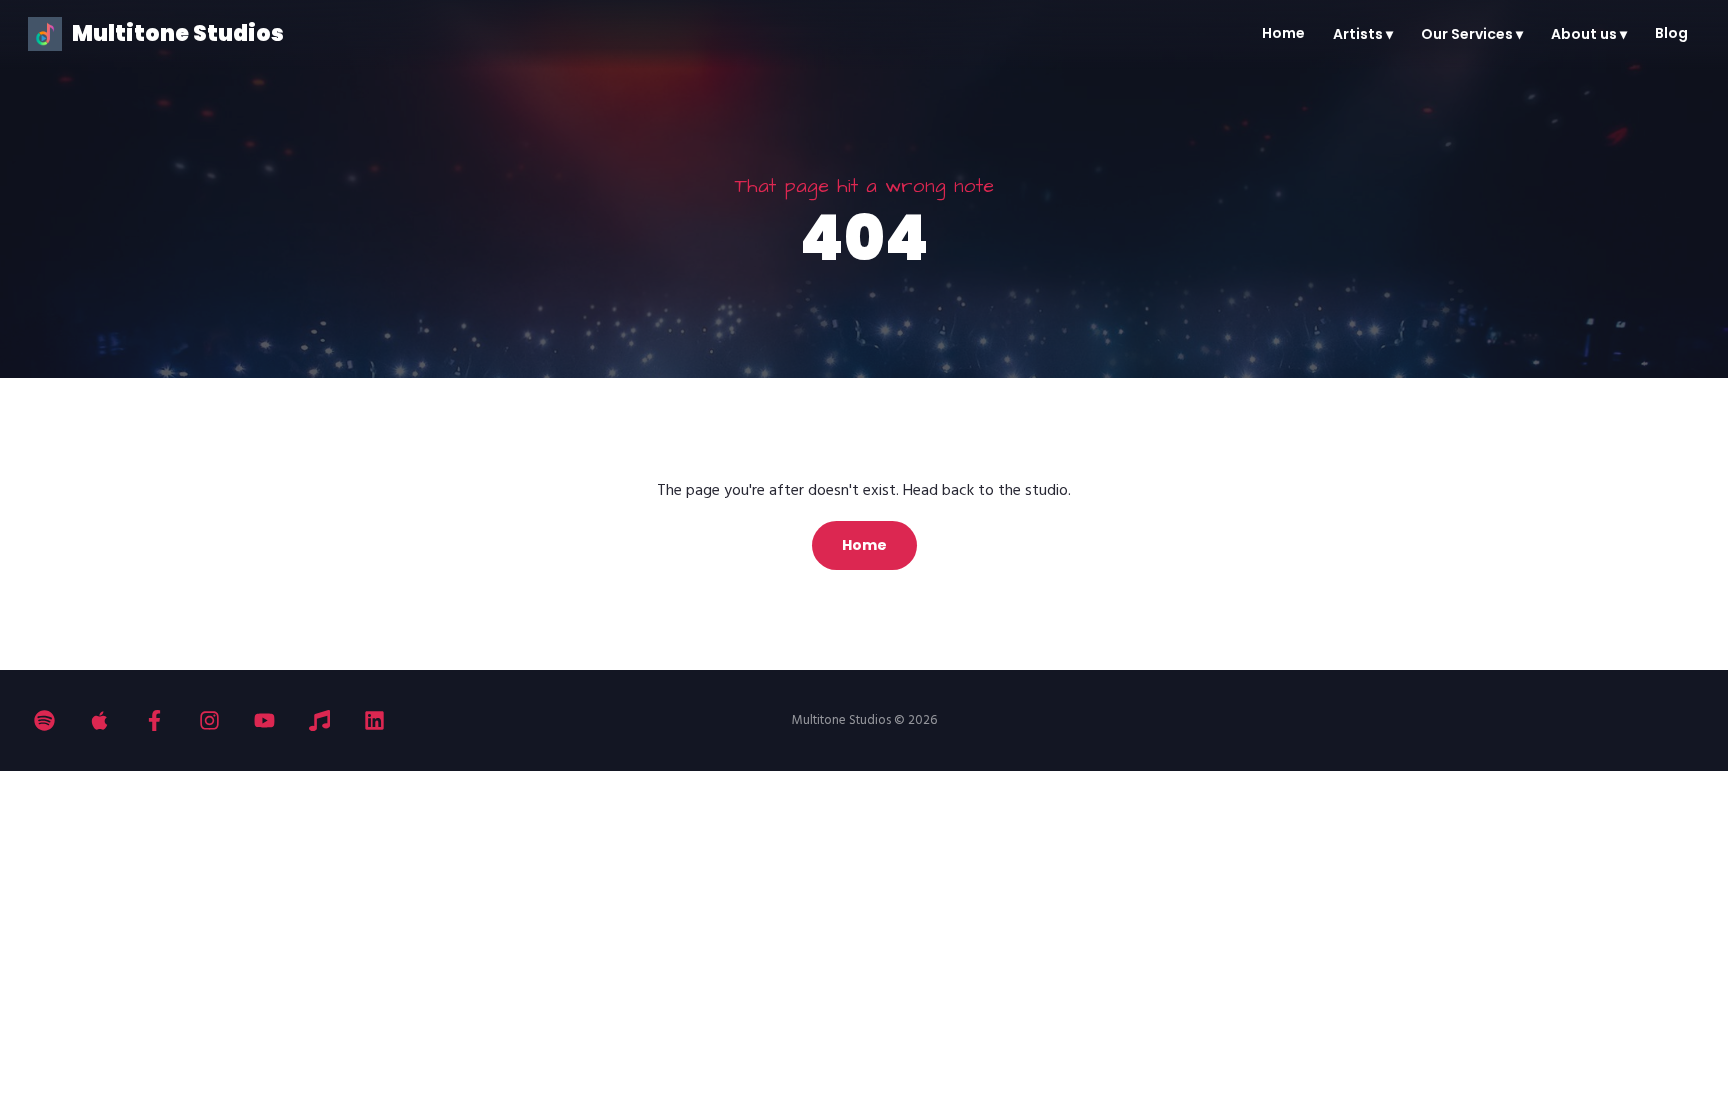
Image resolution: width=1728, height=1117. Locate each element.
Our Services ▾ (1472, 34)
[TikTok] (319, 720)
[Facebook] (154, 720)
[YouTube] (264, 720)
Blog (1671, 33)
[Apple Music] (99, 720)
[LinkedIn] (374, 720)
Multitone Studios (178, 33)
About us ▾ (1589, 34)
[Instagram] (209, 720)
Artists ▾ (1363, 34)
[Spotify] (44, 720)
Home (1283, 33)
